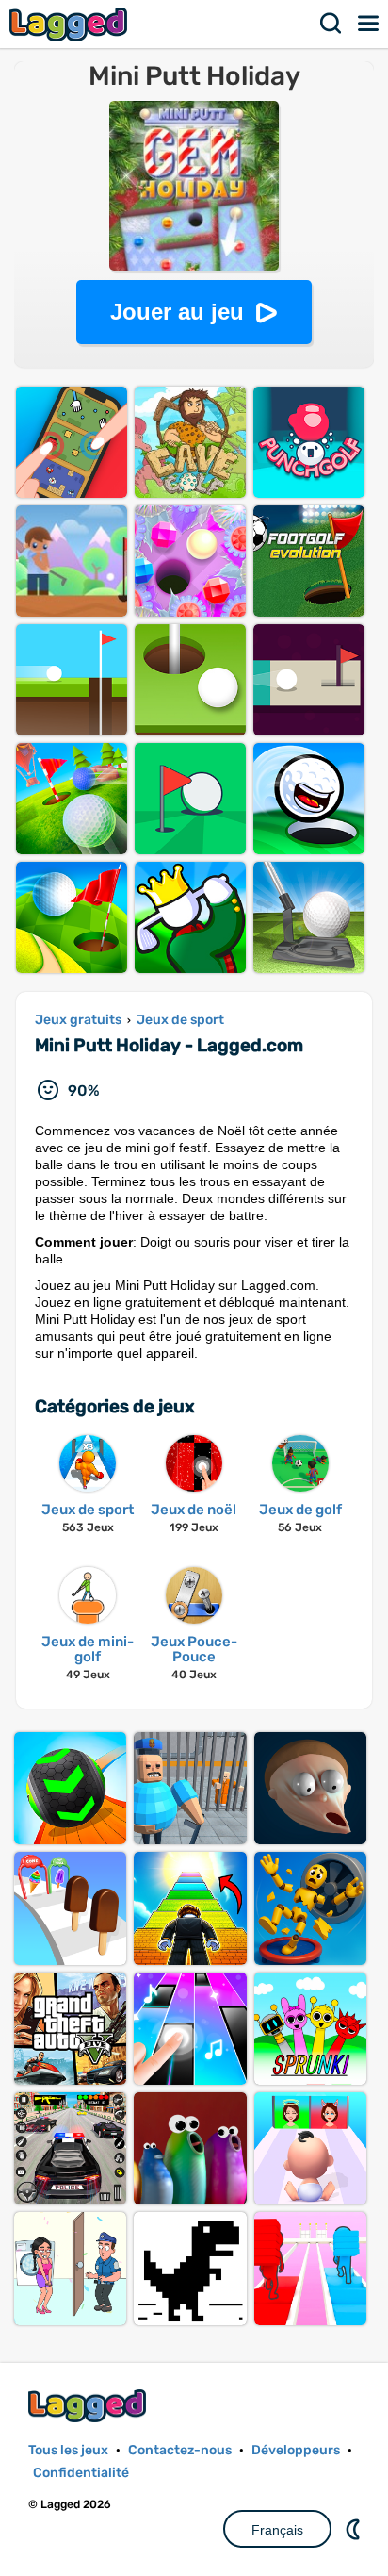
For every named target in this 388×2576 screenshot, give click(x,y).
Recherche (331, 24)
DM (355, 2529)
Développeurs (296, 2450)
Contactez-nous (180, 2450)
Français (277, 2530)
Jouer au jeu (177, 312)
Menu (369, 24)
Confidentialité (81, 2473)
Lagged (71, 24)
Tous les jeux (68, 2450)
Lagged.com (89, 2406)
